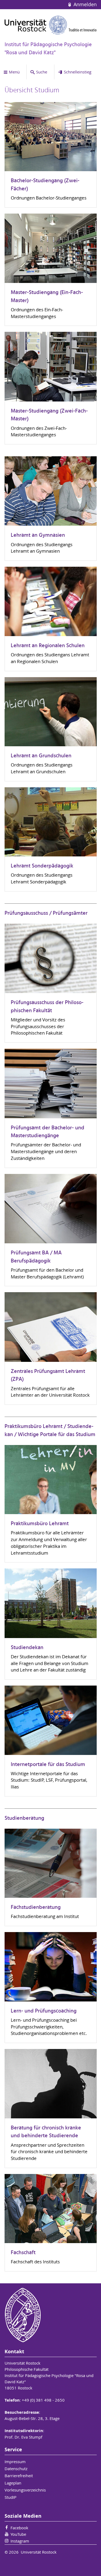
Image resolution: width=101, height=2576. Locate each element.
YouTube (18, 2534)
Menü (14, 72)
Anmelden (84, 4)
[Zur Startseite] (51, 25)
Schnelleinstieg (78, 72)
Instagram (20, 2541)
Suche (42, 72)
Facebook (19, 2528)
